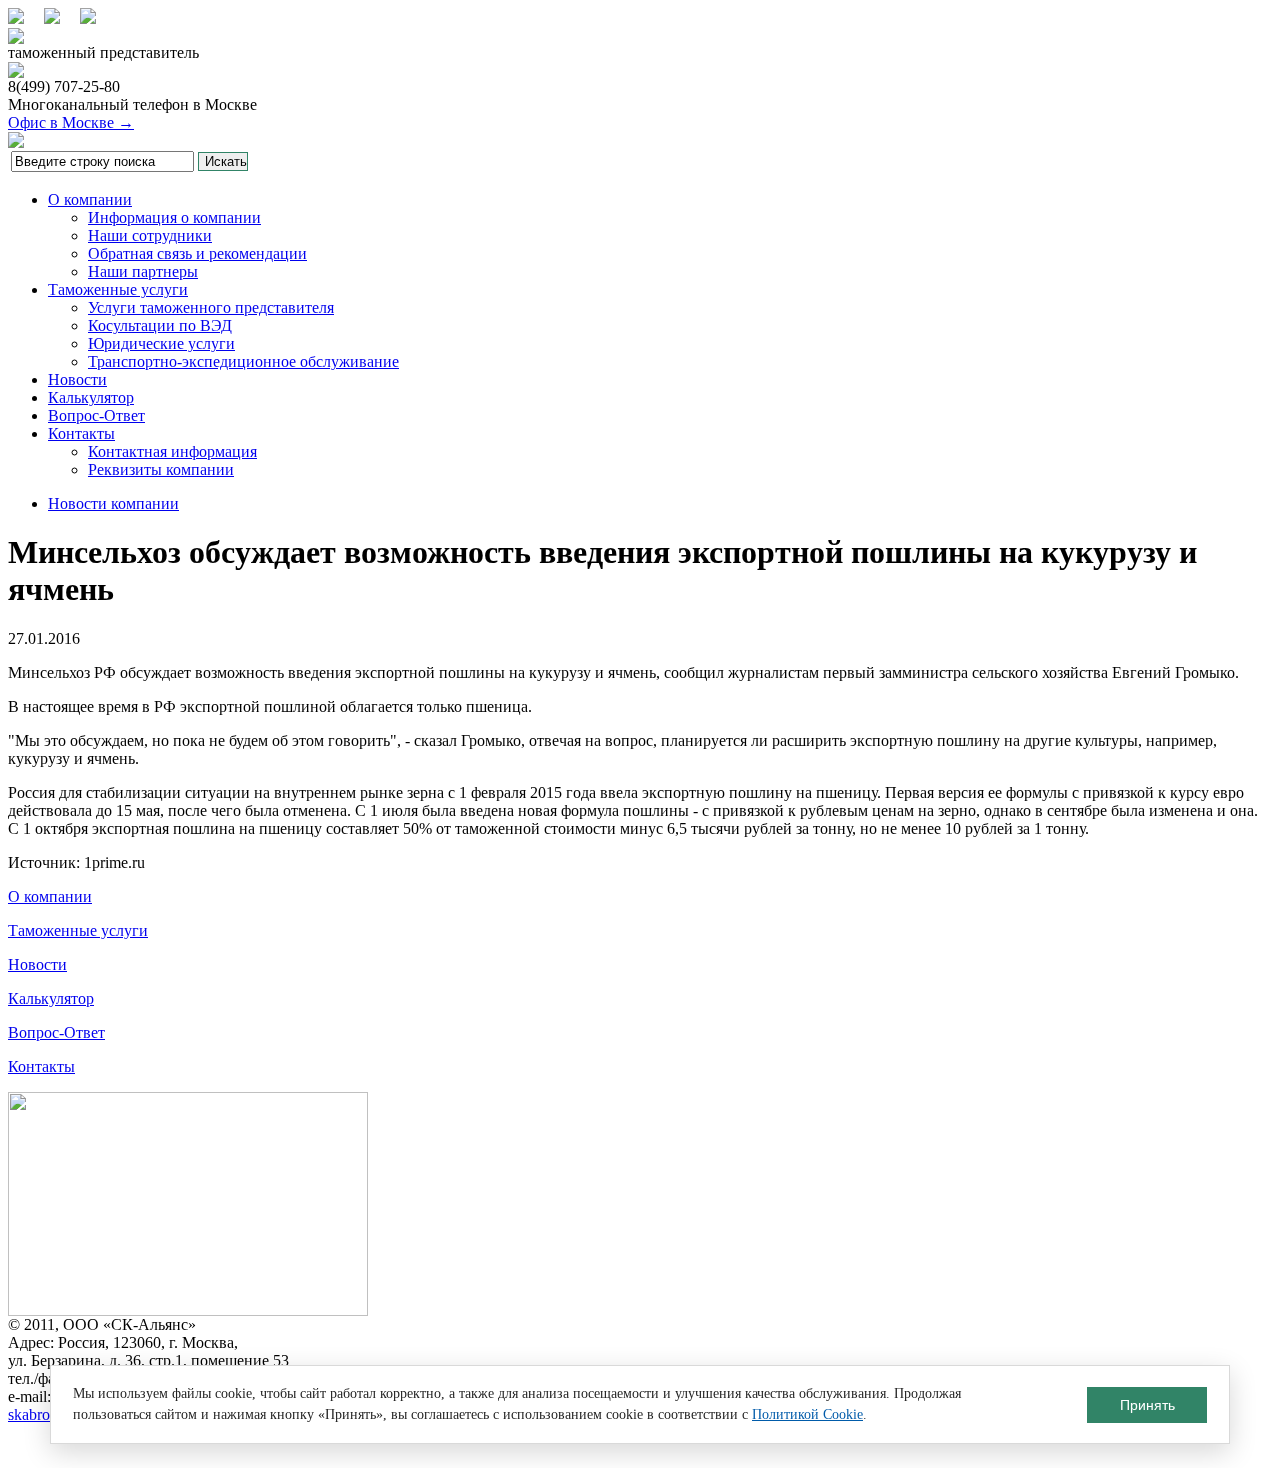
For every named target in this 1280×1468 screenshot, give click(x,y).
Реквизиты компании (161, 469)
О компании (90, 199)
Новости (77, 379)
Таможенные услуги (118, 289)
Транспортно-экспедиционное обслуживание (243, 361)
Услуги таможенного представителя (211, 307)
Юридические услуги (161, 343)
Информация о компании (174, 217)
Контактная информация (172, 451)
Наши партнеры (143, 271)
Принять (1147, 1405)
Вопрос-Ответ (96, 415)
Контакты (81, 433)
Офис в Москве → (71, 122)
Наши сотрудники (150, 235)
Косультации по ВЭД (160, 325)
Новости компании (113, 503)
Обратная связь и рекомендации (197, 253)
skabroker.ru (47, 1414)
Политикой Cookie (807, 1414)
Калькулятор (91, 397)
